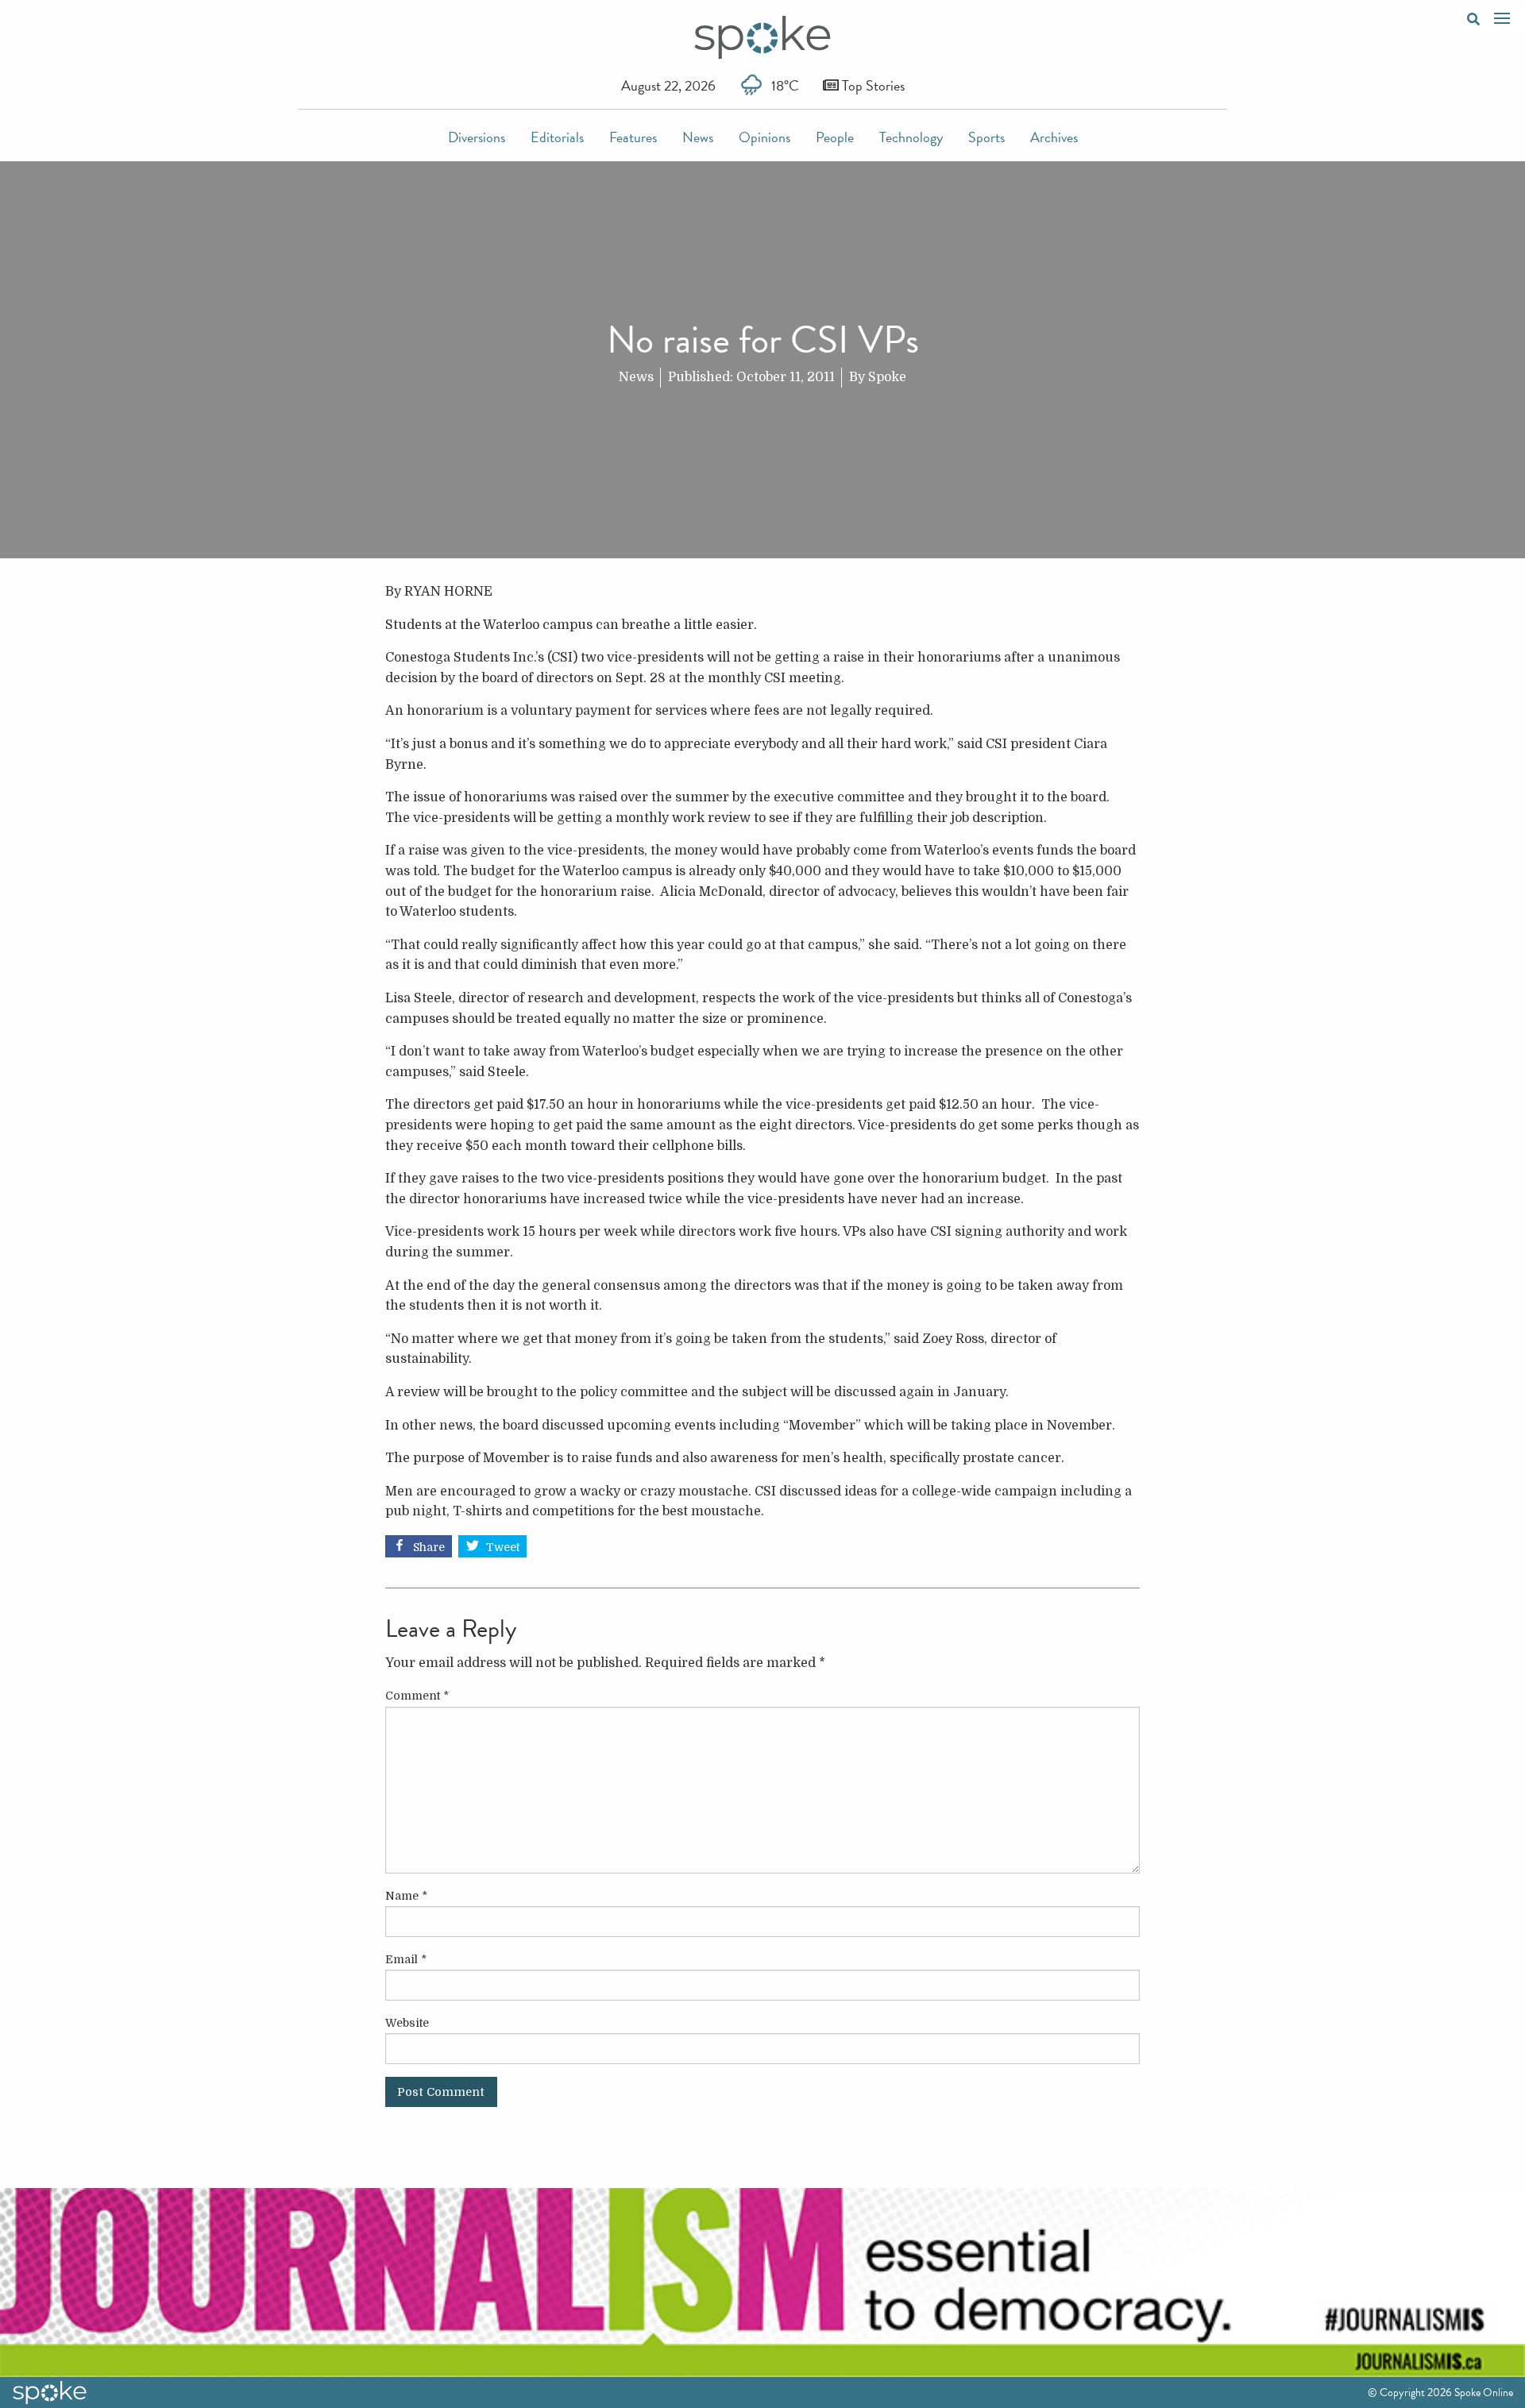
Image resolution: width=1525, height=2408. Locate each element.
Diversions (477, 137)
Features (633, 137)
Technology (911, 137)
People (835, 137)
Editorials (557, 137)
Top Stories (872, 85)
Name (406, 1896)
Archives (1054, 137)
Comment (417, 1696)
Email (406, 1959)
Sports (986, 137)
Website (407, 2023)
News (698, 137)
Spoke (887, 377)
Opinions (764, 137)
